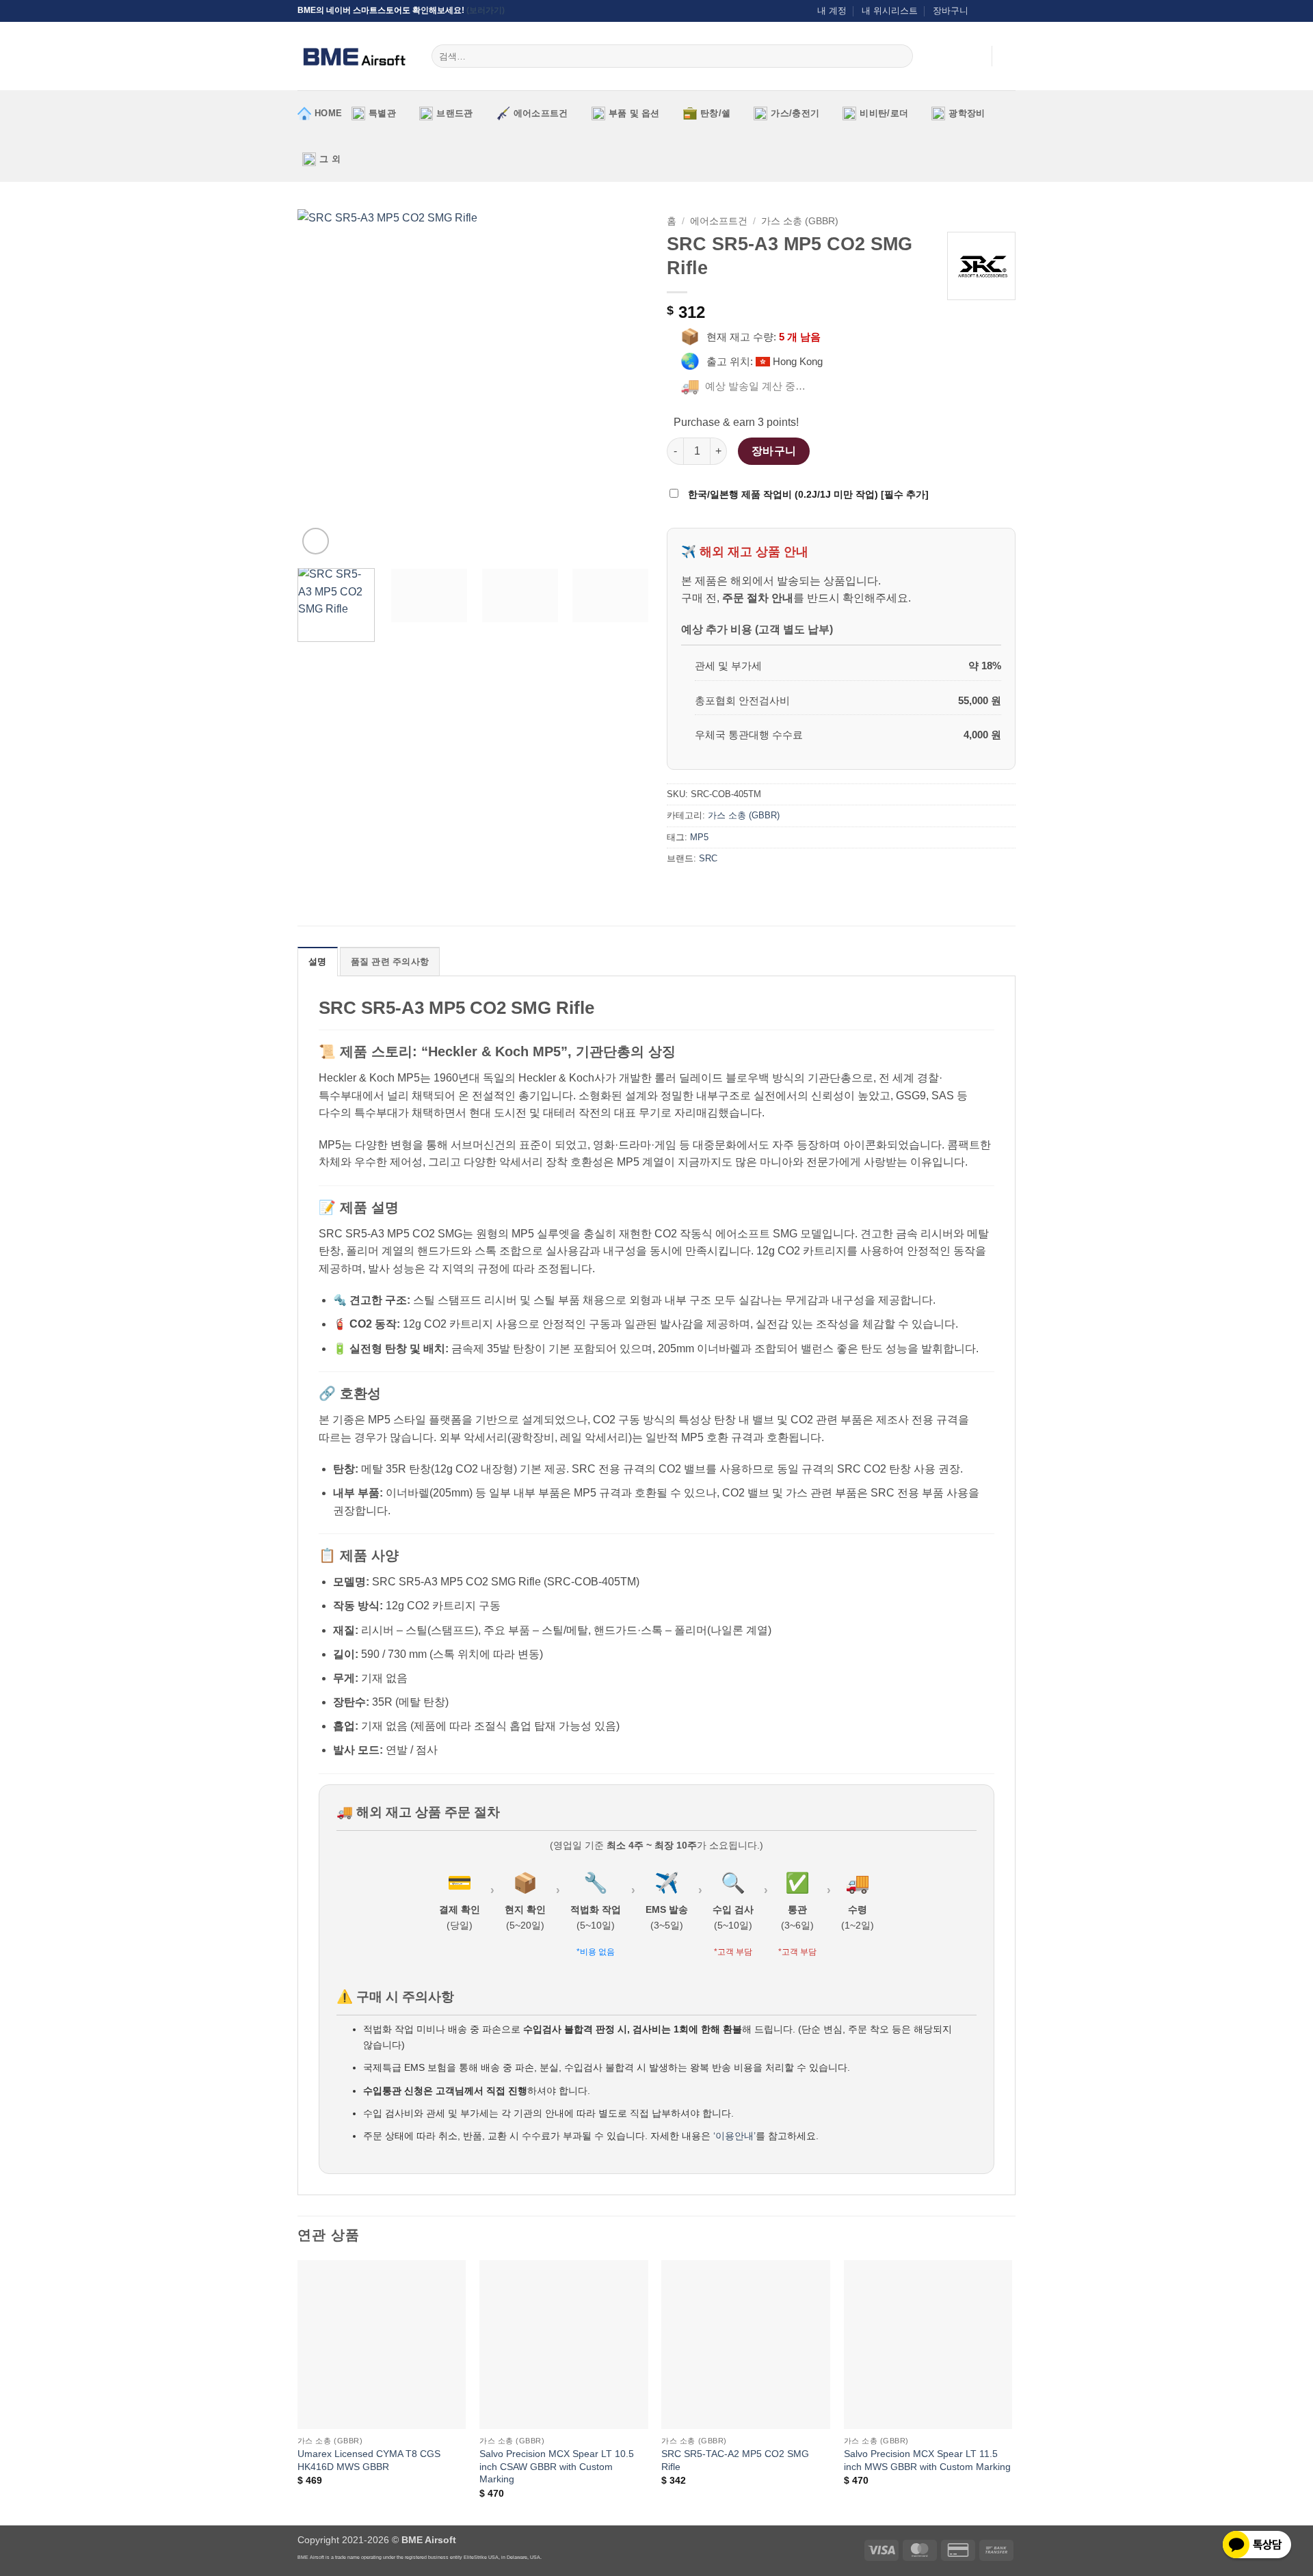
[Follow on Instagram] (983, 11)
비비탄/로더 (884, 113)
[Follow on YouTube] (1009, 11)
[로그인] (974, 56)
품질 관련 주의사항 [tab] (390, 962)
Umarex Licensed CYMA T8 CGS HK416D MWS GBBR (369, 2460)
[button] (1009, 56)
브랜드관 (454, 113)
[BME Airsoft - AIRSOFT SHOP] (354, 56)
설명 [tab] (318, 962)
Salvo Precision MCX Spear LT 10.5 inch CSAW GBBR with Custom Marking (557, 2466)
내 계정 (832, 11)
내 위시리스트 (890, 11)
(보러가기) (486, 10)
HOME (328, 113)
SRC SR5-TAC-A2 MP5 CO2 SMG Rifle (735, 2460)
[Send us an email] (996, 11)
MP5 (699, 837)
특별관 (382, 113)
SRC (708, 858)
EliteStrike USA (481, 2557)
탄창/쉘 (715, 113)
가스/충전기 (795, 113)
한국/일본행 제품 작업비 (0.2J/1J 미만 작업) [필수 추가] (807, 494)
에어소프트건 (541, 113)
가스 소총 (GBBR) (800, 221)
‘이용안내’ (734, 2136)
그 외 (330, 159)
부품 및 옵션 (634, 113)
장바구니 (951, 11)
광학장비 (967, 113)
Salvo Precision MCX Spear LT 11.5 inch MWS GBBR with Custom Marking (927, 2460)
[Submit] (900, 56)
